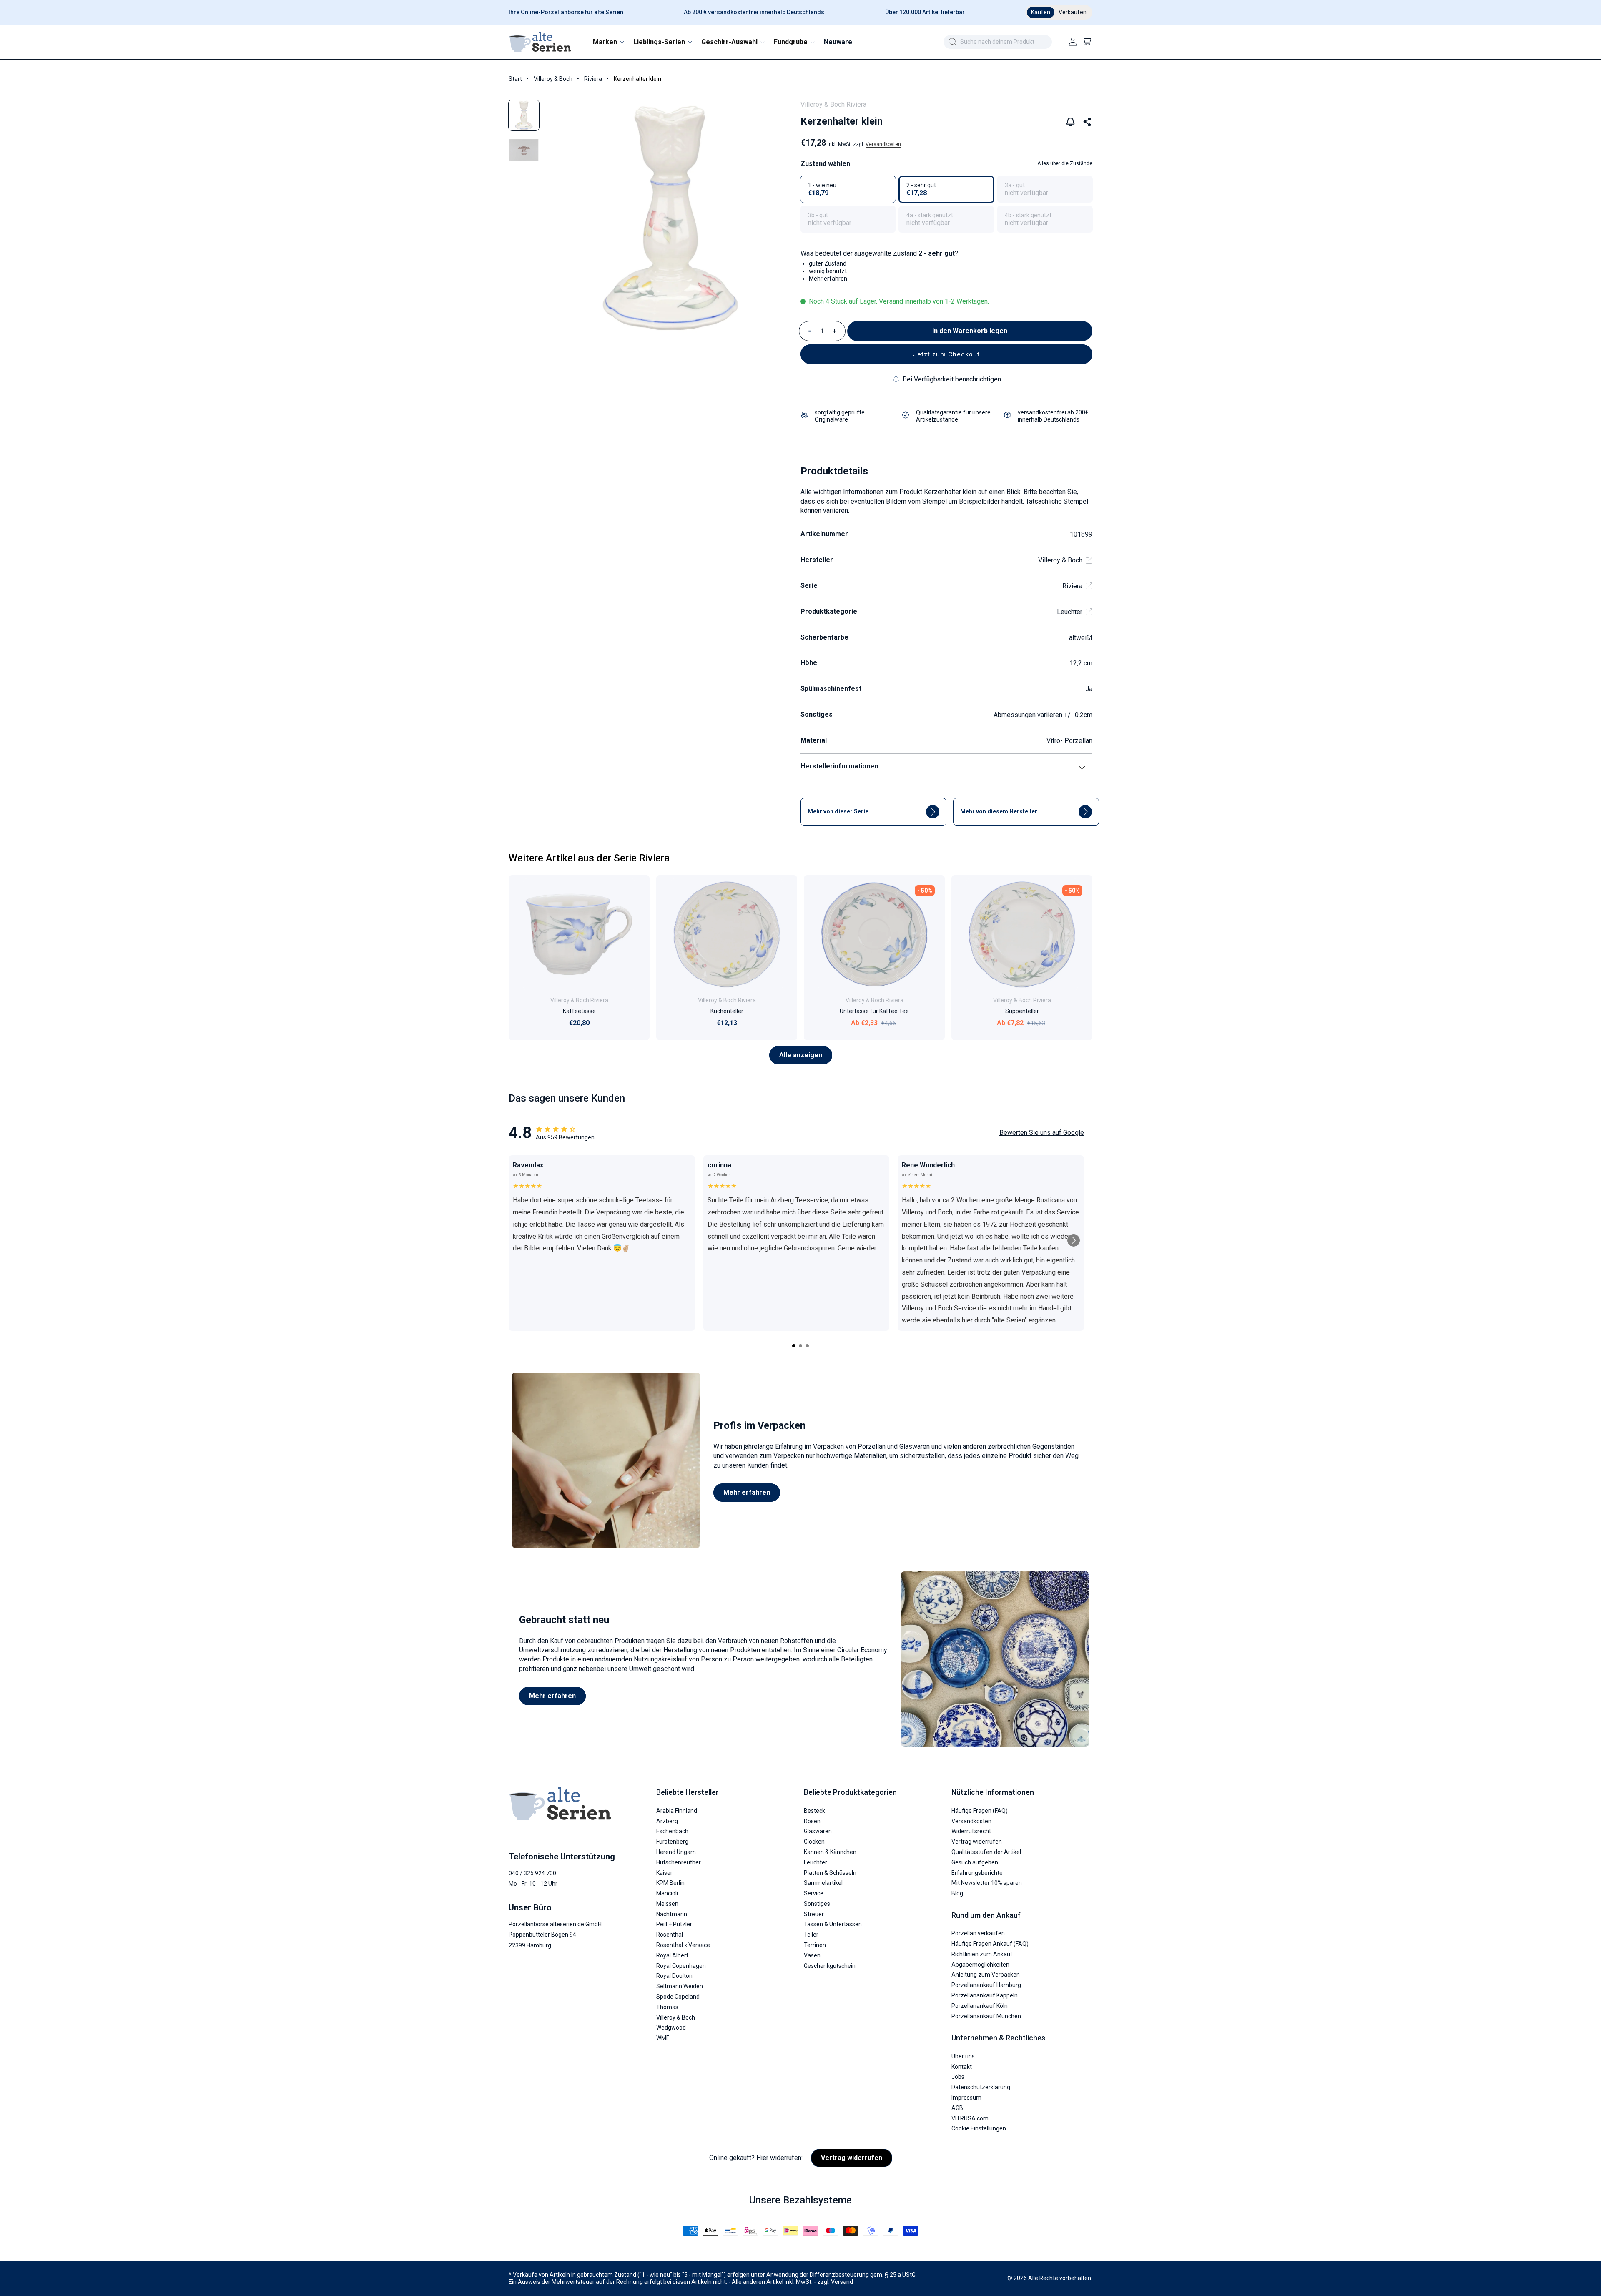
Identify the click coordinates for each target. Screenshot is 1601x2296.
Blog (957, 1893)
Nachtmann (672, 1914)
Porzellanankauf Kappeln (985, 1995)
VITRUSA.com (970, 2118)
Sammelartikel (823, 1883)
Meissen (667, 1904)
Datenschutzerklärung (981, 2087)
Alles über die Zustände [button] (1065, 163)
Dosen (812, 1821)
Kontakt (962, 2067)
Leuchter (1070, 612)
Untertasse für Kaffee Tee (874, 1011)
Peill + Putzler (674, 1924)
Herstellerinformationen (839, 766)
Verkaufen (1073, 12)
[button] (608, 42)
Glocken (814, 1842)
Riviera (593, 79)
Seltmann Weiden (680, 1986)
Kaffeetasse (579, 1011)
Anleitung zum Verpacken (986, 1975)
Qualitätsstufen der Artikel (986, 1852)
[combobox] (998, 42)
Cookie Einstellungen (979, 2128)
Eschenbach (672, 1831)
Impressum (966, 2098)
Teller (811, 1935)
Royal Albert (672, 1955)
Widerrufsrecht (971, 1831)
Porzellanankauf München (986, 2016)
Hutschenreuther (679, 1862)
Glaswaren (818, 1831)
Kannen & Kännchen (830, 1852)
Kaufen (1041, 12)
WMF (663, 2038)
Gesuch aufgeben (975, 1862)
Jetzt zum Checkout (946, 354)
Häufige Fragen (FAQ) (980, 1811)
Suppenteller (1022, 1011)
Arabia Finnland (677, 1811)
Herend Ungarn (676, 1852)
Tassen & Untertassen (833, 1924)
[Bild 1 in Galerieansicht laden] (524, 115)
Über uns (963, 2056)
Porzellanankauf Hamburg (986, 1985)
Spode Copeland (678, 1997)
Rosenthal (670, 1935)
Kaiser (664, 1873)
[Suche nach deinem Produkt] (952, 42)
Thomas (667, 2007)
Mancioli (667, 1893)
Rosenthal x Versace (683, 1945)
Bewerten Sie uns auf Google (1042, 1133)
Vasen (812, 1955)
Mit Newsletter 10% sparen (987, 1883)
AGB (957, 2108)
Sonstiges (817, 1904)
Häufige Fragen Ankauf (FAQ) (990, 1944)
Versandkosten (883, 144)
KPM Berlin (670, 1883)
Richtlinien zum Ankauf (982, 1954)
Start (515, 79)
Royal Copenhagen (681, 1966)
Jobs (958, 2077)
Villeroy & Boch (553, 79)
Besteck (814, 1811)
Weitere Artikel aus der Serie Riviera (589, 858)
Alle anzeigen (801, 1055)
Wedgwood (671, 2028)
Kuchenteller (727, 1011)
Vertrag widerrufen (977, 1842)
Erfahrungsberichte (977, 1873)
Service (814, 1893)
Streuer (814, 1914)
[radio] (848, 189)
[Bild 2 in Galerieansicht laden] (524, 150)
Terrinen (815, 1945)
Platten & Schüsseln (830, 1873)
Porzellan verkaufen (978, 1933)
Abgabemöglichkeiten (980, 1965)
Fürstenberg (672, 1842)
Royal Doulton (674, 1976)
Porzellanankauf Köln (980, 2006)
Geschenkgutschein (830, 1966)
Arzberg (667, 1821)
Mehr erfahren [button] (828, 279)
